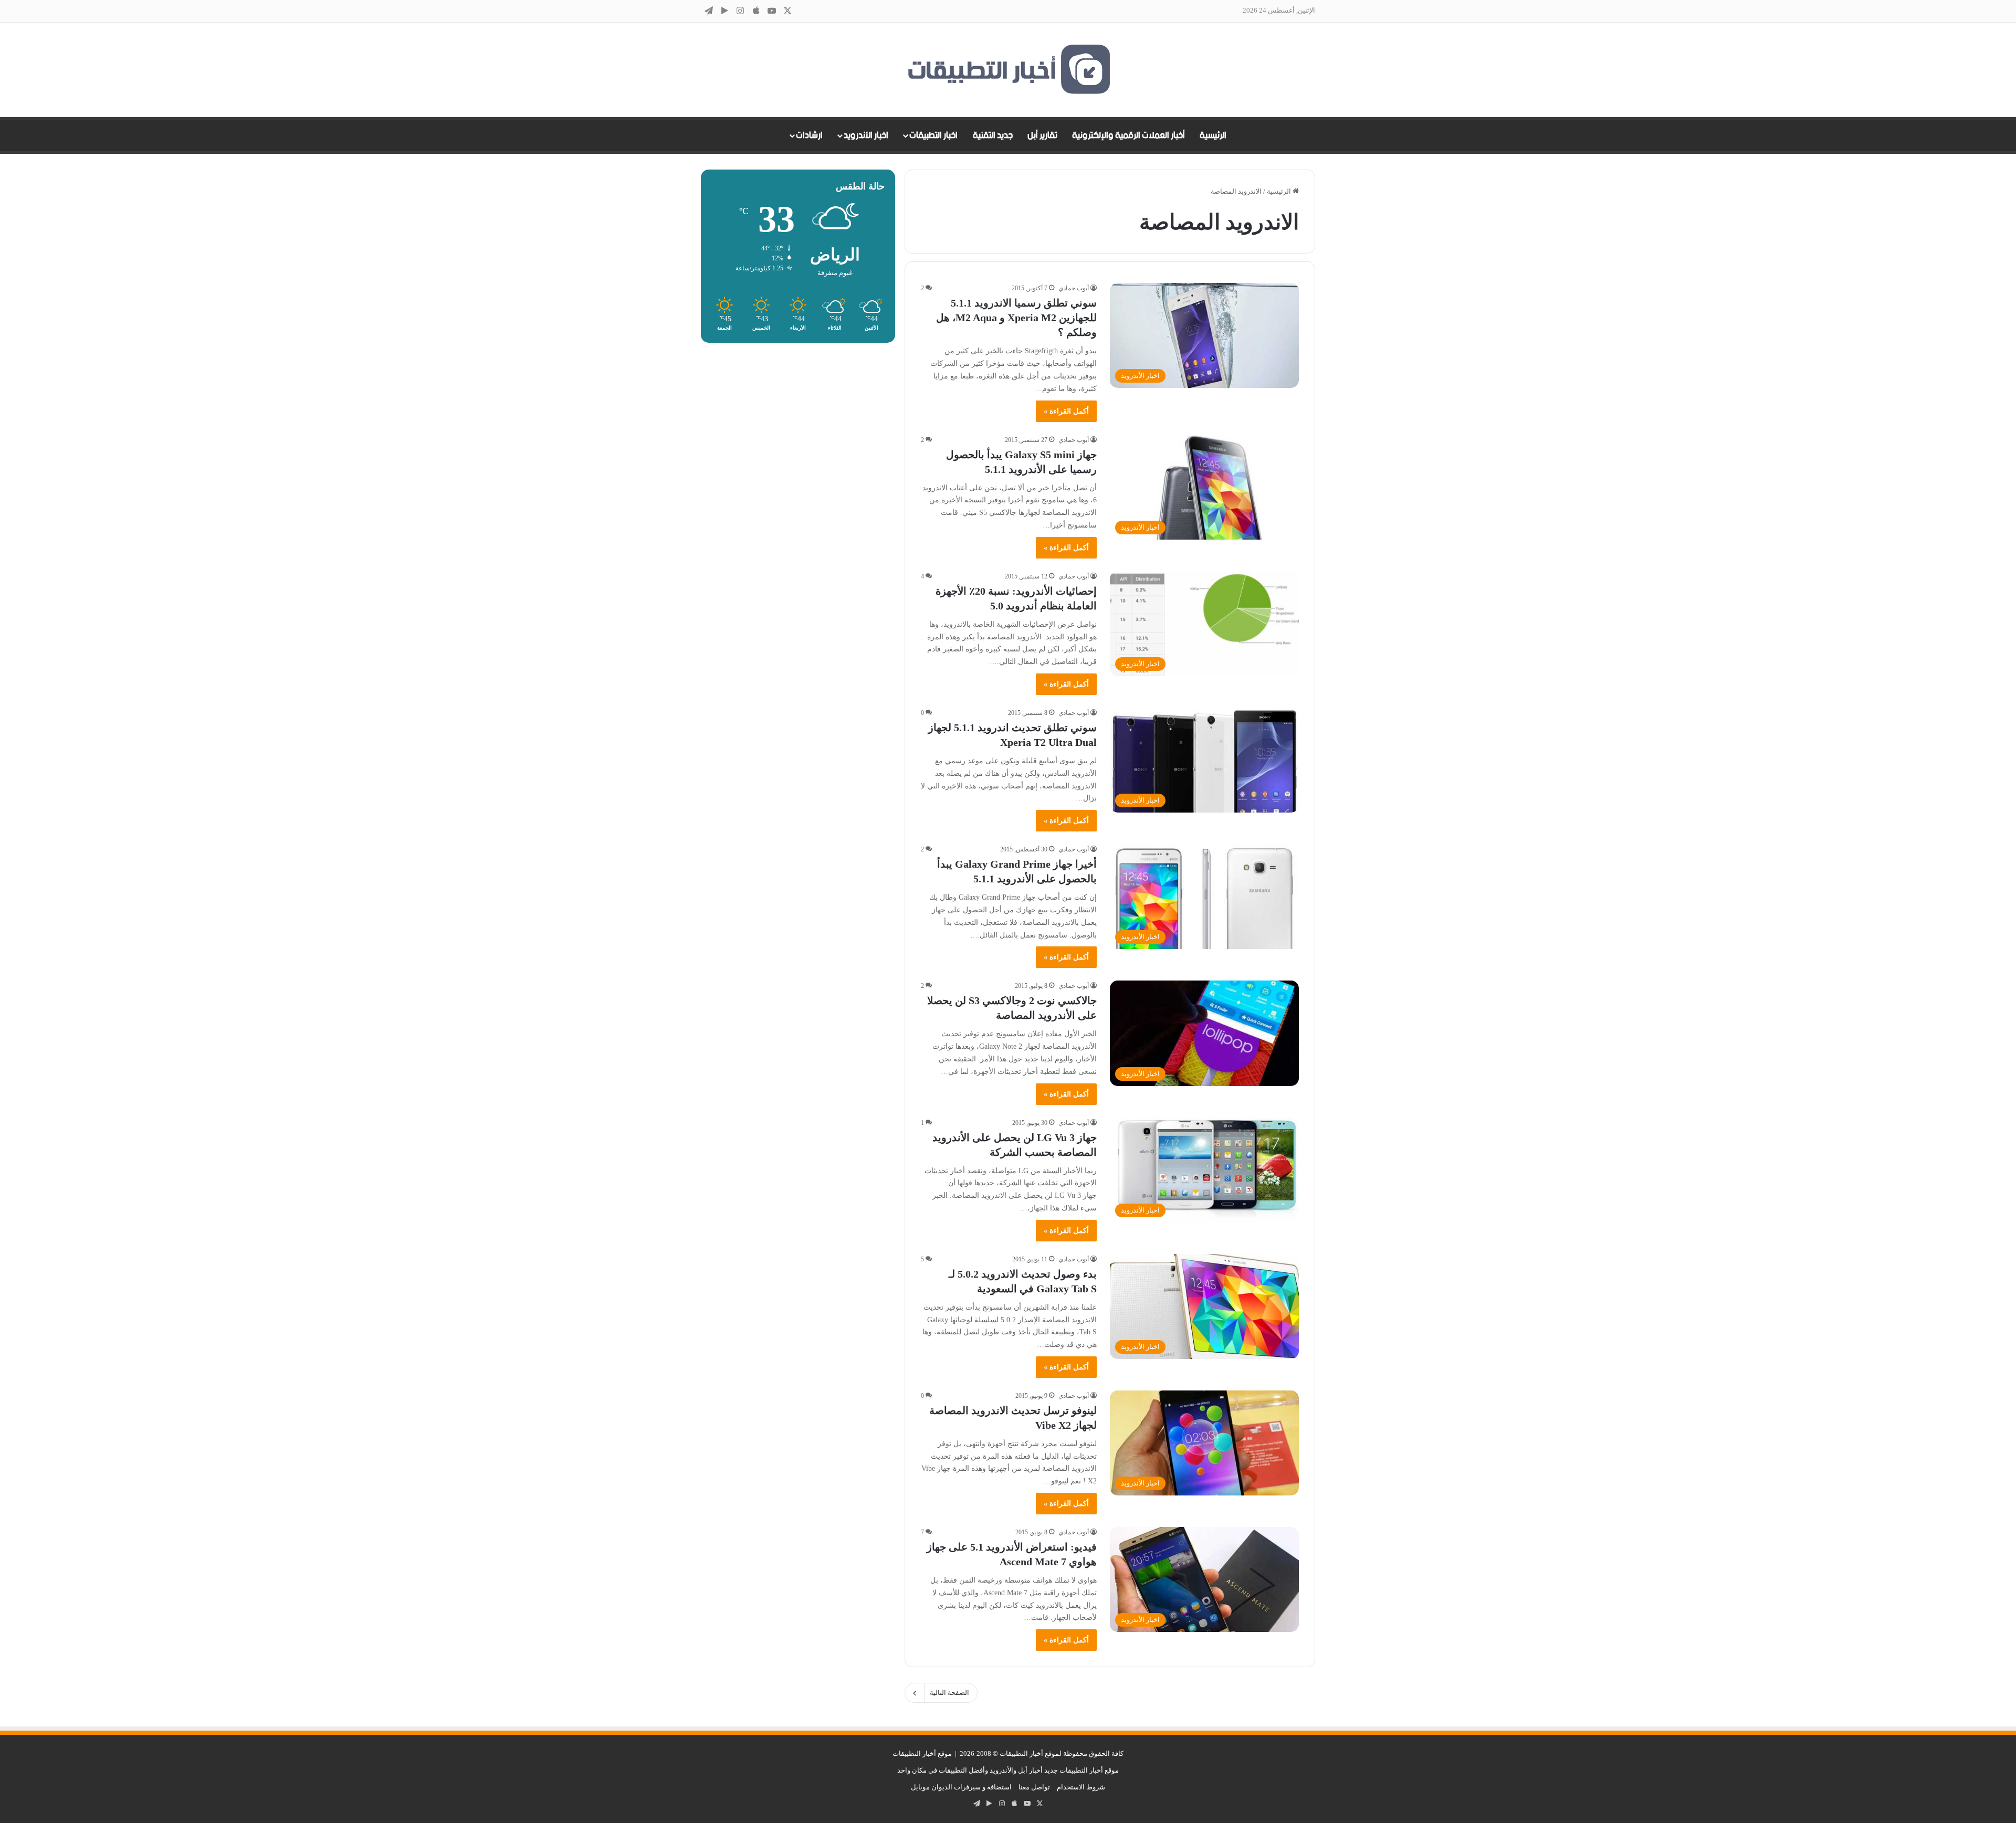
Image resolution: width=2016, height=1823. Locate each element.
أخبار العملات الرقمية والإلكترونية (1128, 135)
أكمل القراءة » (1066, 411)
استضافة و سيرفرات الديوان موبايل (961, 1787)
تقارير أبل (1042, 135)
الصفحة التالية (949, 1693)
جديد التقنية (993, 135)
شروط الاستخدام (1081, 1787)
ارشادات (809, 135)
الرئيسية (1213, 135)
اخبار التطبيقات (933, 135)
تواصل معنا (1034, 1787)
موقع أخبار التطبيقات (922, 1753)
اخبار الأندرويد (866, 135)
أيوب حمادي (1074, 288)
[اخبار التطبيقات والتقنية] (1008, 70)
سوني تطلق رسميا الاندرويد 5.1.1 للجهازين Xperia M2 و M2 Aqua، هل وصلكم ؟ (1016, 318)
